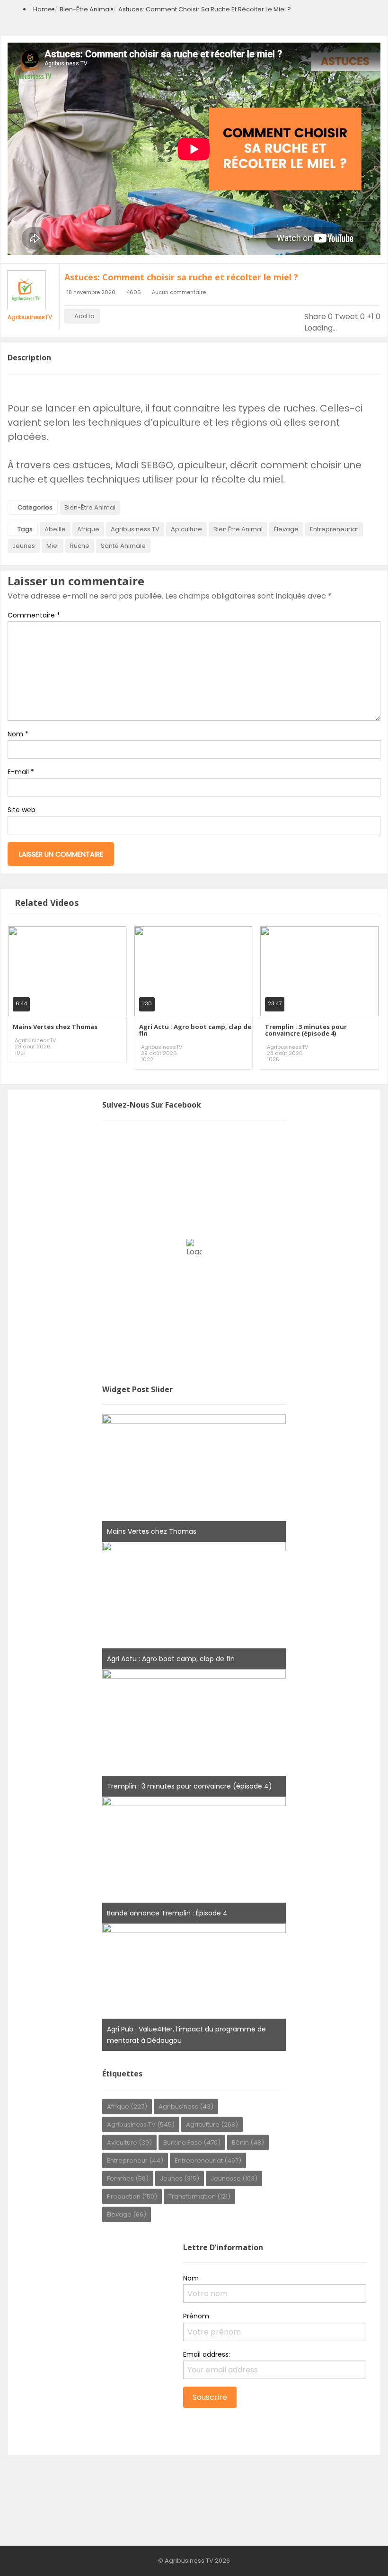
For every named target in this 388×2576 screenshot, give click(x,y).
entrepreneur (135, 2160)
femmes (128, 2178)
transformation (199, 2196)
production (132, 2196)
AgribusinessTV (30, 317)
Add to (84, 316)
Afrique (88, 529)
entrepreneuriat (334, 529)
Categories (35, 507)
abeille (55, 529)
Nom (18, 734)
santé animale (123, 546)
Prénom (196, 2316)
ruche (80, 546)
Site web (22, 810)
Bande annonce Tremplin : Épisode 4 (167, 1913)
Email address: (207, 2354)
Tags (25, 529)
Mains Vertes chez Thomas (55, 1027)
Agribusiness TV (135, 529)
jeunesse (234, 2178)
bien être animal (238, 529)
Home (43, 9)
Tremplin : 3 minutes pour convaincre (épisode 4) (306, 1030)
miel (53, 546)
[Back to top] (357, 2555)
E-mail (21, 772)
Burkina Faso (192, 2142)
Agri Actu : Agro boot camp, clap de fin (195, 1030)
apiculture (186, 529)
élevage (286, 529)
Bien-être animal (85, 9)
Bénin (248, 2142)
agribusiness (186, 2106)
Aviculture (129, 2142)
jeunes (24, 546)
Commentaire (34, 615)
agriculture (212, 2124)
